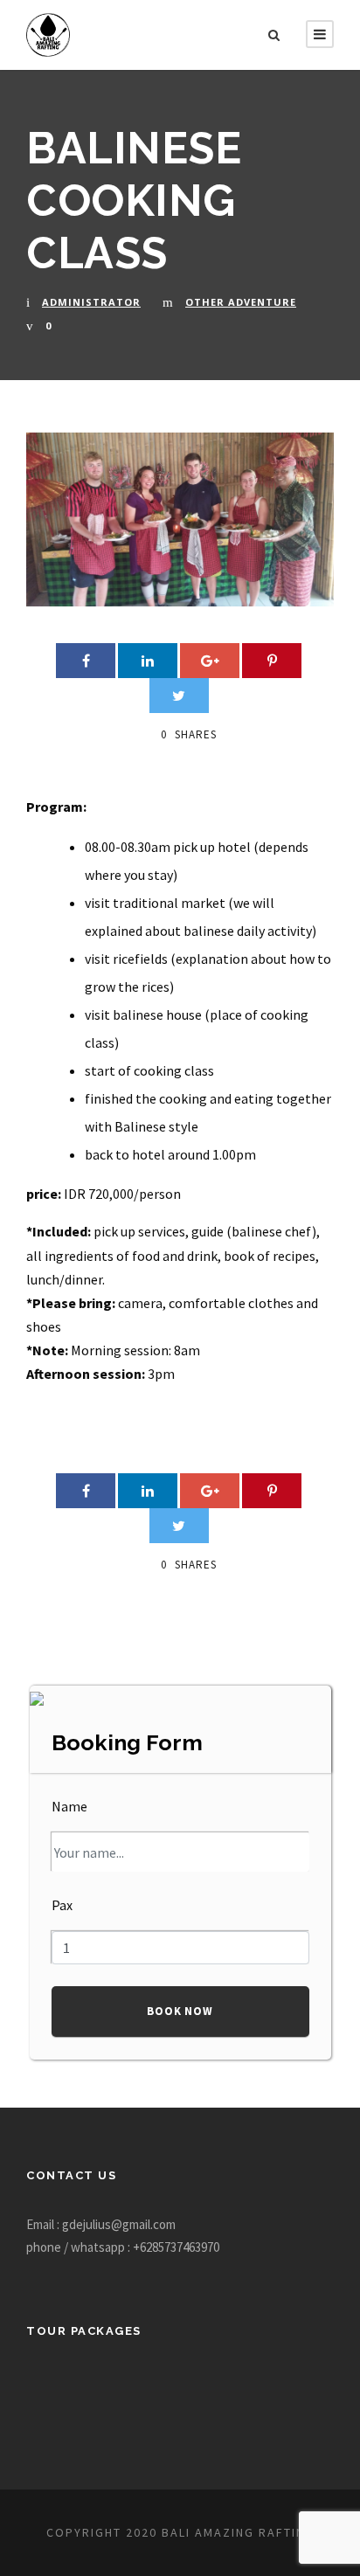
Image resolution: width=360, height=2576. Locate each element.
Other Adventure (241, 302)
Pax (62, 1905)
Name (69, 1806)
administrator (91, 302)
